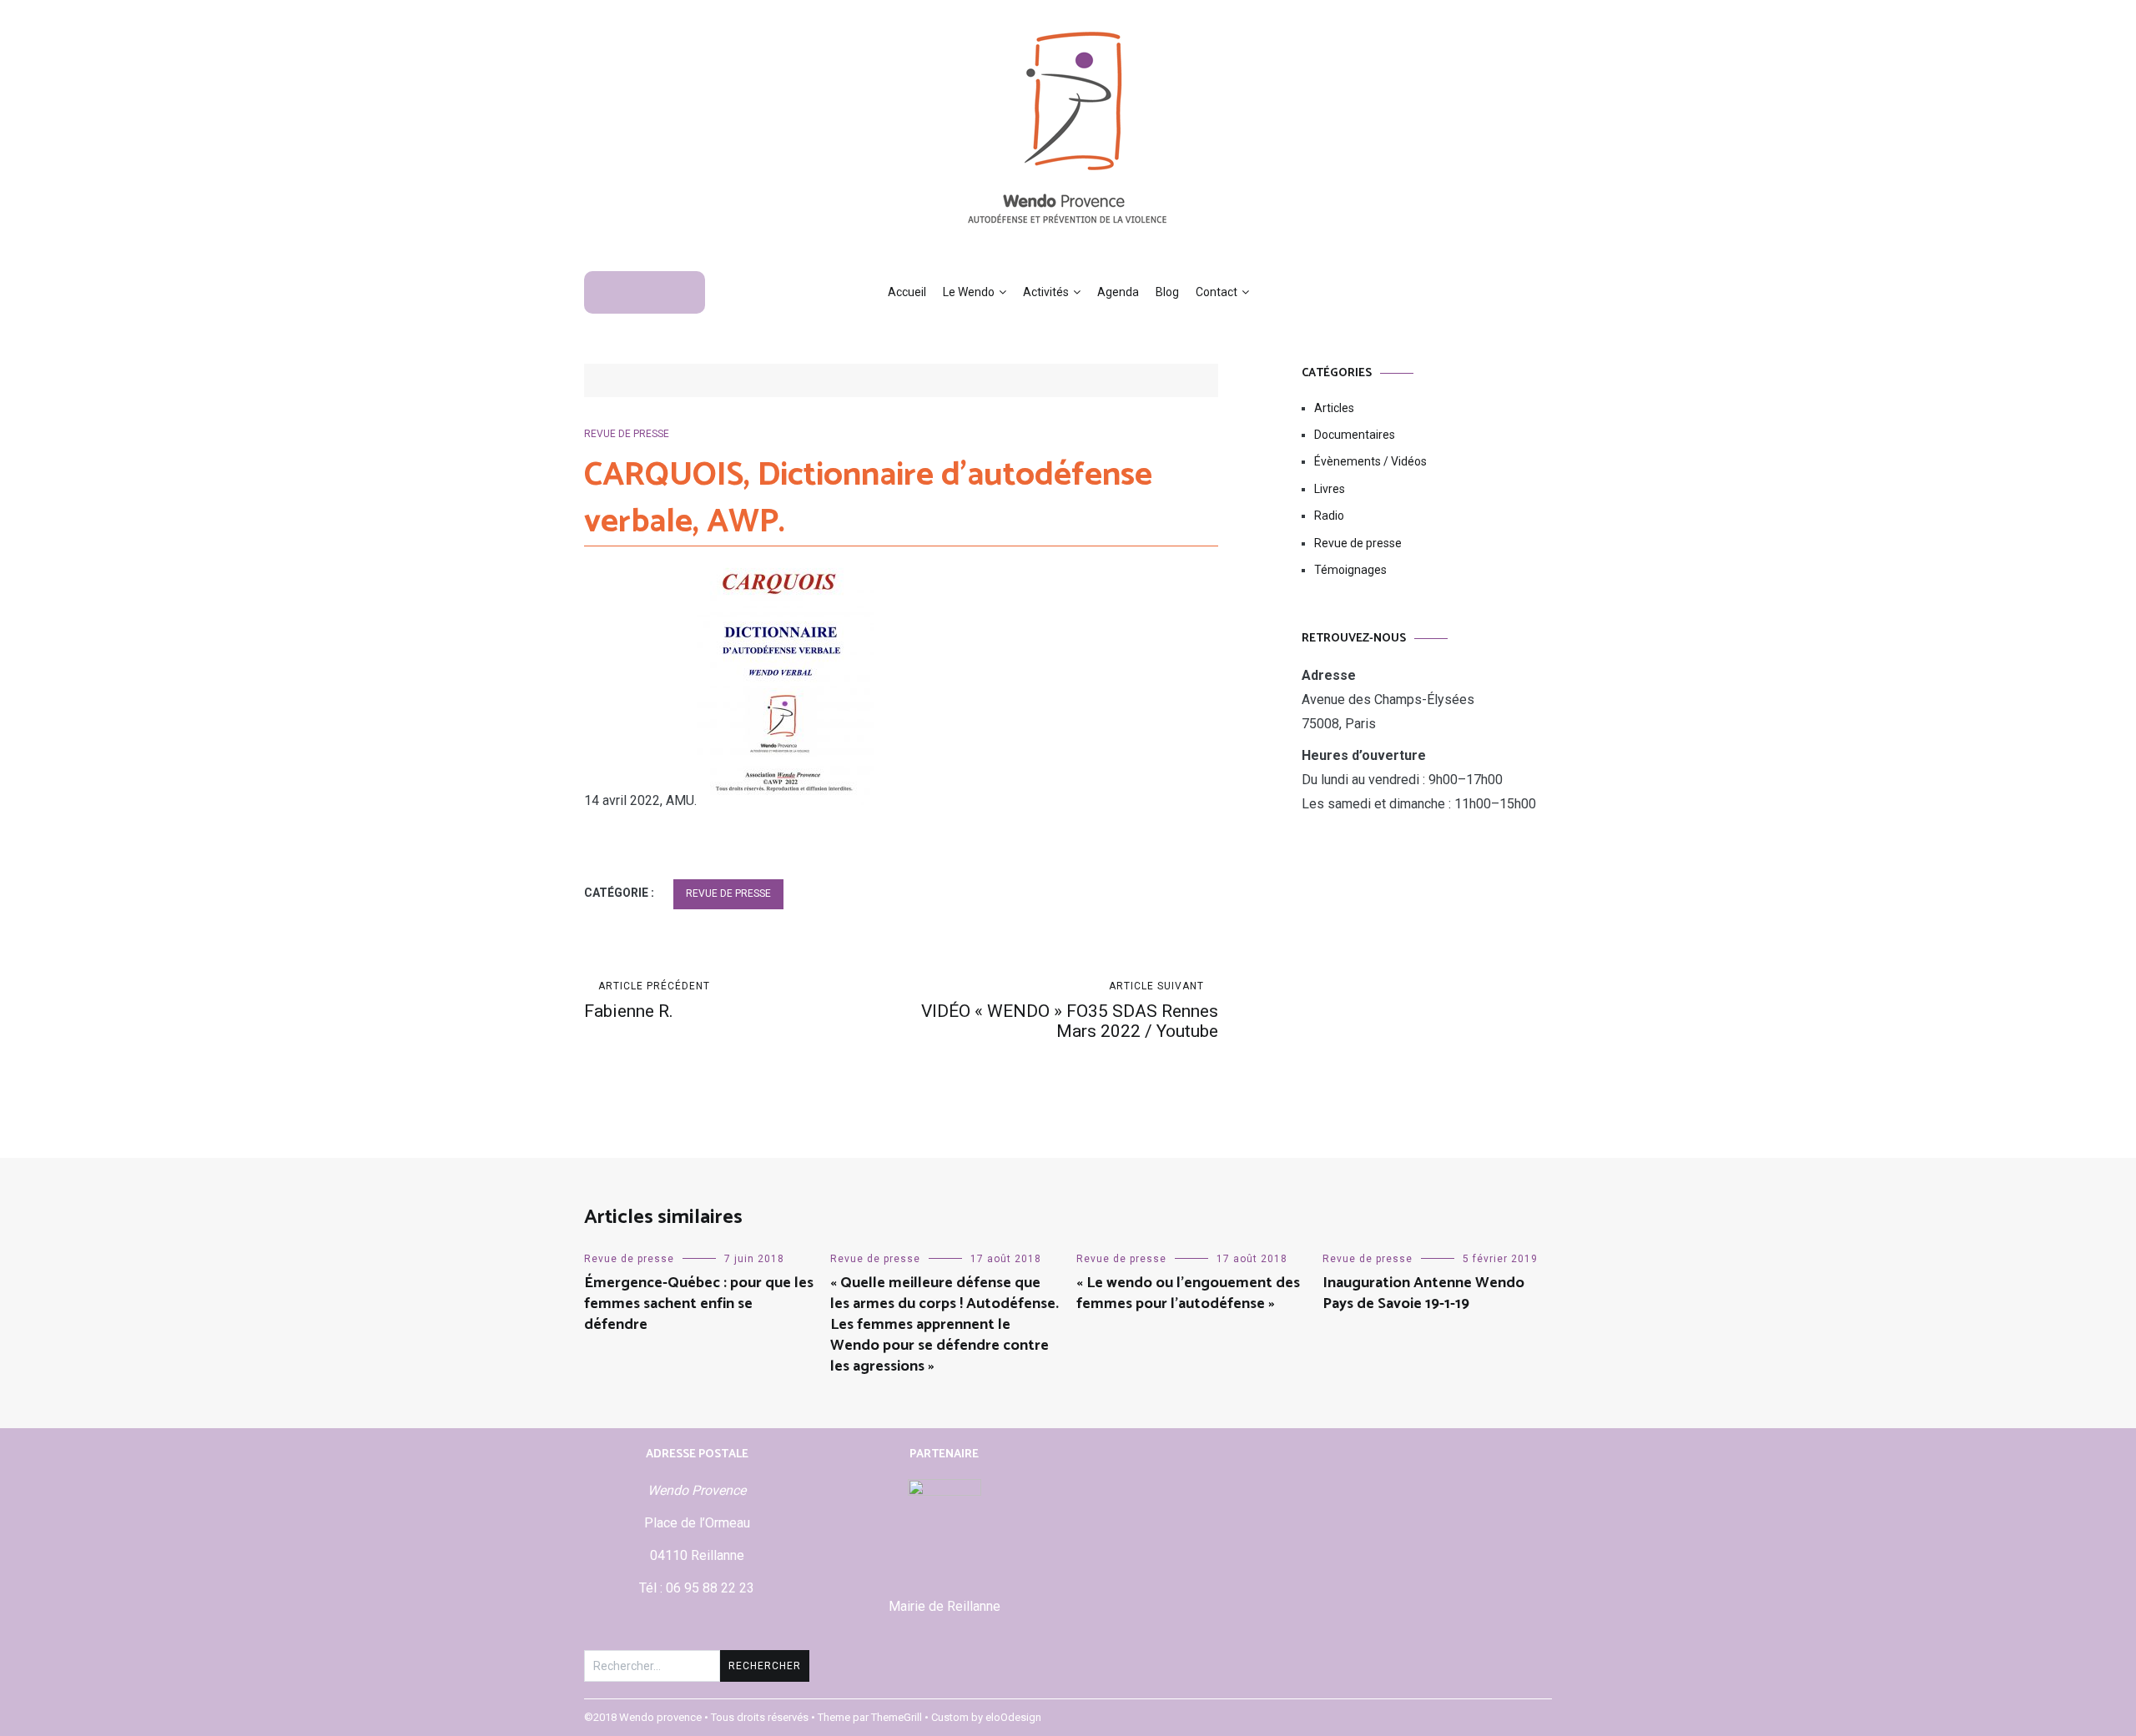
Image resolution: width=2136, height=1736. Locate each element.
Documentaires (1355, 435)
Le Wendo (969, 292)
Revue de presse (627, 434)
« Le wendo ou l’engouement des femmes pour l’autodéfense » (1188, 1293)
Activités (1046, 292)
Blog (1167, 292)
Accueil (907, 292)
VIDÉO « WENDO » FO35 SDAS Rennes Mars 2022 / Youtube (1070, 1011)
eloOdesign (1013, 1717)
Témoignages (1350, 570)
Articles (1334, 408)
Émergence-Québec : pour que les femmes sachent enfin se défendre (699, 1304)
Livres (1330, 489)
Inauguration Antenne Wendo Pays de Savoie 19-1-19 (1423, 1293)
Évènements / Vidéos (1370, 461)
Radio (1329, 516)
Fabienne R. (647, 1001)
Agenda (1118, 292)
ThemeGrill (897, 1717)
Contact (1217, 292)
